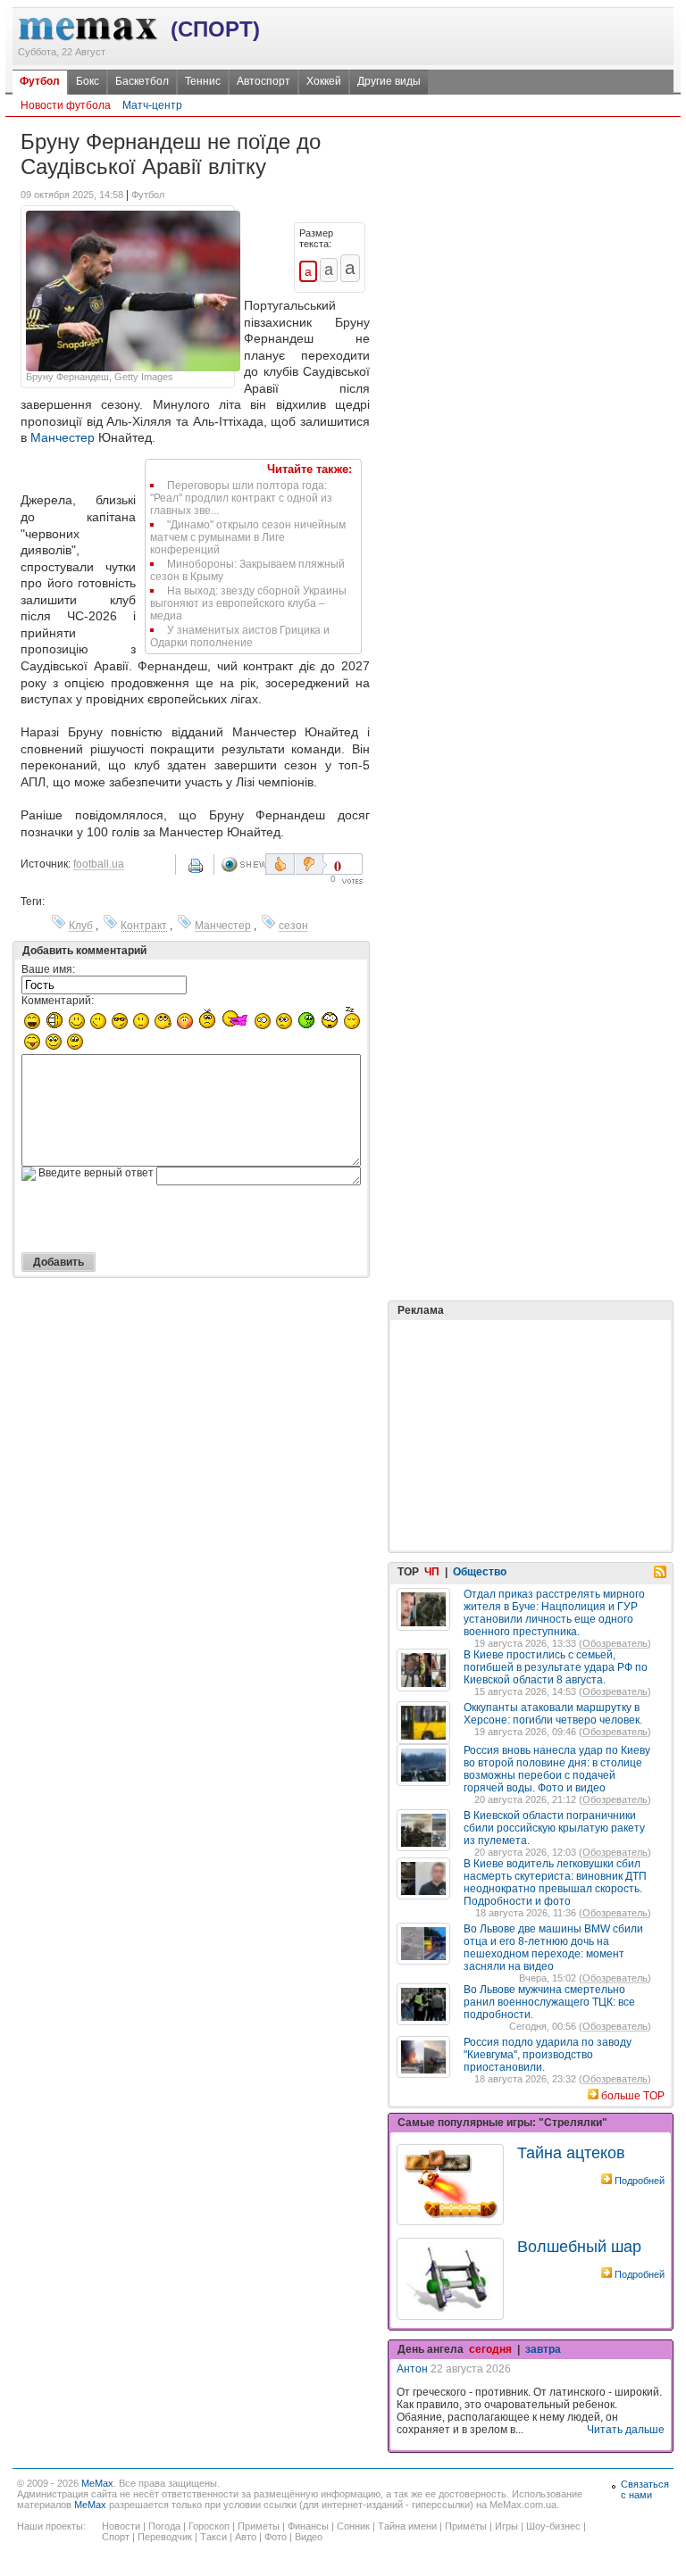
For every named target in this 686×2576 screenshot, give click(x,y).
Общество (480, 1572)
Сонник (353, 2526)
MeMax (97, 2483)
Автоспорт (264, 81)
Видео (309, 2537)
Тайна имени (407, 2526)
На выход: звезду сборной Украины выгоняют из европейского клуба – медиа (248, 603)
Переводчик (165, 2537)
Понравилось (280, 864)
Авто (246, 2537)
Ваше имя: (48, 969)
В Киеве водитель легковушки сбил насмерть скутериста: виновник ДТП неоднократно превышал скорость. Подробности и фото (555, 1882)
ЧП (432, 1572)
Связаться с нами (645, 2489)
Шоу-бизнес (553, 2526)
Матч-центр (152, 105)
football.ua (99, 864)
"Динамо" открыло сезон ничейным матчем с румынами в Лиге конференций (248, 537)
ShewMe (243, 864)
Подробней (640, 2181)
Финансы (308, 2526)
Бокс (88, 81)
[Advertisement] (531, 1391)
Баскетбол (142, 81)
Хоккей (324, 81)
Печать (197, 872)
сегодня (490, 2349)
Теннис (203, 81)
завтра (543, 2349)
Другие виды (389, 81)
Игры (506, 2526)
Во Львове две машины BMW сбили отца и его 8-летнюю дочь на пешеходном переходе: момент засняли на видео (553, 1948)
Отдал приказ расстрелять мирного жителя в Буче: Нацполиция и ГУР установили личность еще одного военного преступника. (554, 1613)
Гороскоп (209, 2526)
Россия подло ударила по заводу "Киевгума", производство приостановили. (548, 2055)
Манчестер (63, 437)
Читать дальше (626, 2430)
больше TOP (633, 2096)
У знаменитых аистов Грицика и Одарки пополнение (240, 636)
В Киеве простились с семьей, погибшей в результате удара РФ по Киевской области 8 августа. (556, 1667)
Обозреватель (615, 1643)
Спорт (116, 2537)
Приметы (259, 2526)
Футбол (40, 81)
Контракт (144, 926)
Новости (121, 2526)
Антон (412, 2369)
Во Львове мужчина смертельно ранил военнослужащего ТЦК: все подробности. (549, 2002)
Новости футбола (66, 105)
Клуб (81, 926)
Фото (276, 2537)
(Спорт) (215, 29)
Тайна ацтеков (571, 2153)
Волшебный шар (579, 2247)
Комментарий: (58, 1001)
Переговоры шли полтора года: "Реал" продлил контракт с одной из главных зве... (241, 498)
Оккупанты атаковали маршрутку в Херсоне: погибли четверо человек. (553, 1714)
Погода (164, 2526)
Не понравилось (311, 864)
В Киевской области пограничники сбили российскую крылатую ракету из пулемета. (554, 1828)
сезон (293, 926)
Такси (213, 2537)
